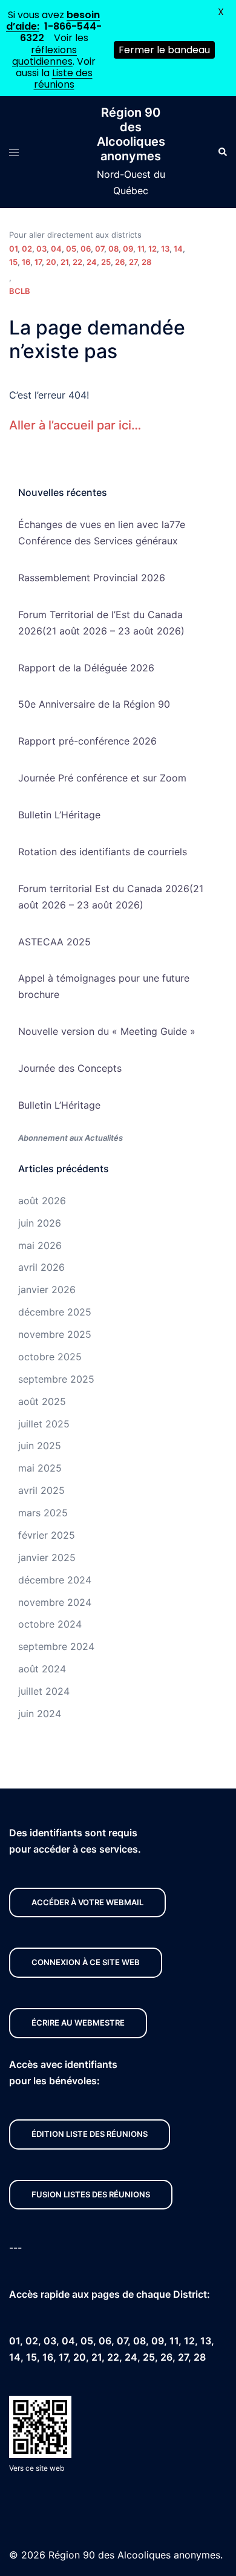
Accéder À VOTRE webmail (87, 1902)
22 (77, 262)
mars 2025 (43, 1513)
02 (27, 249)
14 (178, 249)
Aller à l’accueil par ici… (75, 425)
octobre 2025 (50, 1357)
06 (86, 249)
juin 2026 (40, 1223)
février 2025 (47, 1535)
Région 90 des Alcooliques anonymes (131, 134)
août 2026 (42, 1201)
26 (120, 262)
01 (13, 249)
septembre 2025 (56, 1379)
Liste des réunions (63, 79)
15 (13, 262)
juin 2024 (40, 1714)
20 (51, 262)
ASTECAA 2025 (54, 942)
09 (128, 249)
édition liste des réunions (90, 2134)
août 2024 (42, 1669)
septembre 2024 (56, 1646)
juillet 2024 (44, 1691)
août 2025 (42, 1401)
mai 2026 (40, 1245)
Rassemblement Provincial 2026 (92, 578)
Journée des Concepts (70, 1068)
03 (41, 249)
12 (152, 249)
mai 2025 (40, 1468)
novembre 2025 (55, 1334)
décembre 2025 (55, 1312)
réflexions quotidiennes (44, 56)
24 (92, 262)
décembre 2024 (55, 1580)
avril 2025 (41, 1490)
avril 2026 (41, 1267)
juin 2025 (40, 1446)
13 (165, 249)
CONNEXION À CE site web (86, 1962)
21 (64, 262)
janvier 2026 (47, 1290)
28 (146, 262)
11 (141, 249)
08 (113, 249)
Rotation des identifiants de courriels (103, 852)
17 (38, 262)
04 (56, 249)
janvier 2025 (47, 1557)
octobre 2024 (50, 1624)
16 (26, 262)
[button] (222, 152)
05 (71, 249)
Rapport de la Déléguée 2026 (86, 668)
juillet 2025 (44, 1424)
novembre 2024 (55, 1602)
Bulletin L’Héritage (59, 815)
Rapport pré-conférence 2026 (87, 741)
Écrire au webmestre (78, 2023)
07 (100, 249)
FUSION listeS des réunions (91, 2194)
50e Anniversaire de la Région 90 (94, 704)
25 (106, 262)
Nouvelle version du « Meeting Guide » (107, 1031)
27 (133, 262)
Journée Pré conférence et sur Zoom (102, 778)
